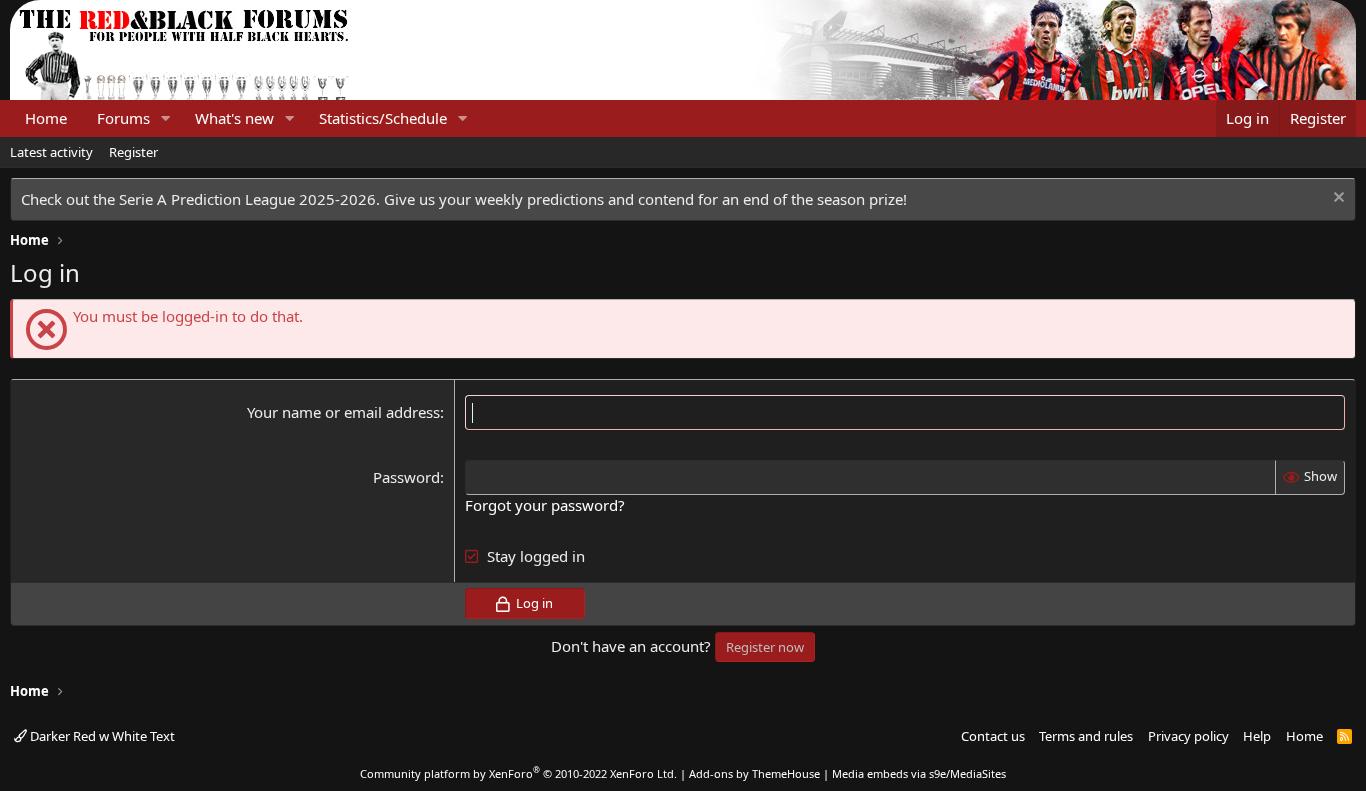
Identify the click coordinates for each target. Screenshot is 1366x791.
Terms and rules (1086, 736)
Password (406, 477)
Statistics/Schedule (383, 118)
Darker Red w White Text (101, 736)
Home (46, 118)
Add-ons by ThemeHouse (754, 773)
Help (1257, 736)
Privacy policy (1188, 736)
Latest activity (51, 152)
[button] (166, 118)
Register (133, 152)
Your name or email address (343, 412)
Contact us (993, 736)
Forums (123, 118)
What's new (234, 118)
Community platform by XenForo (518, 773)
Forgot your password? (545, 505)
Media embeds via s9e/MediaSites (919, 773)
